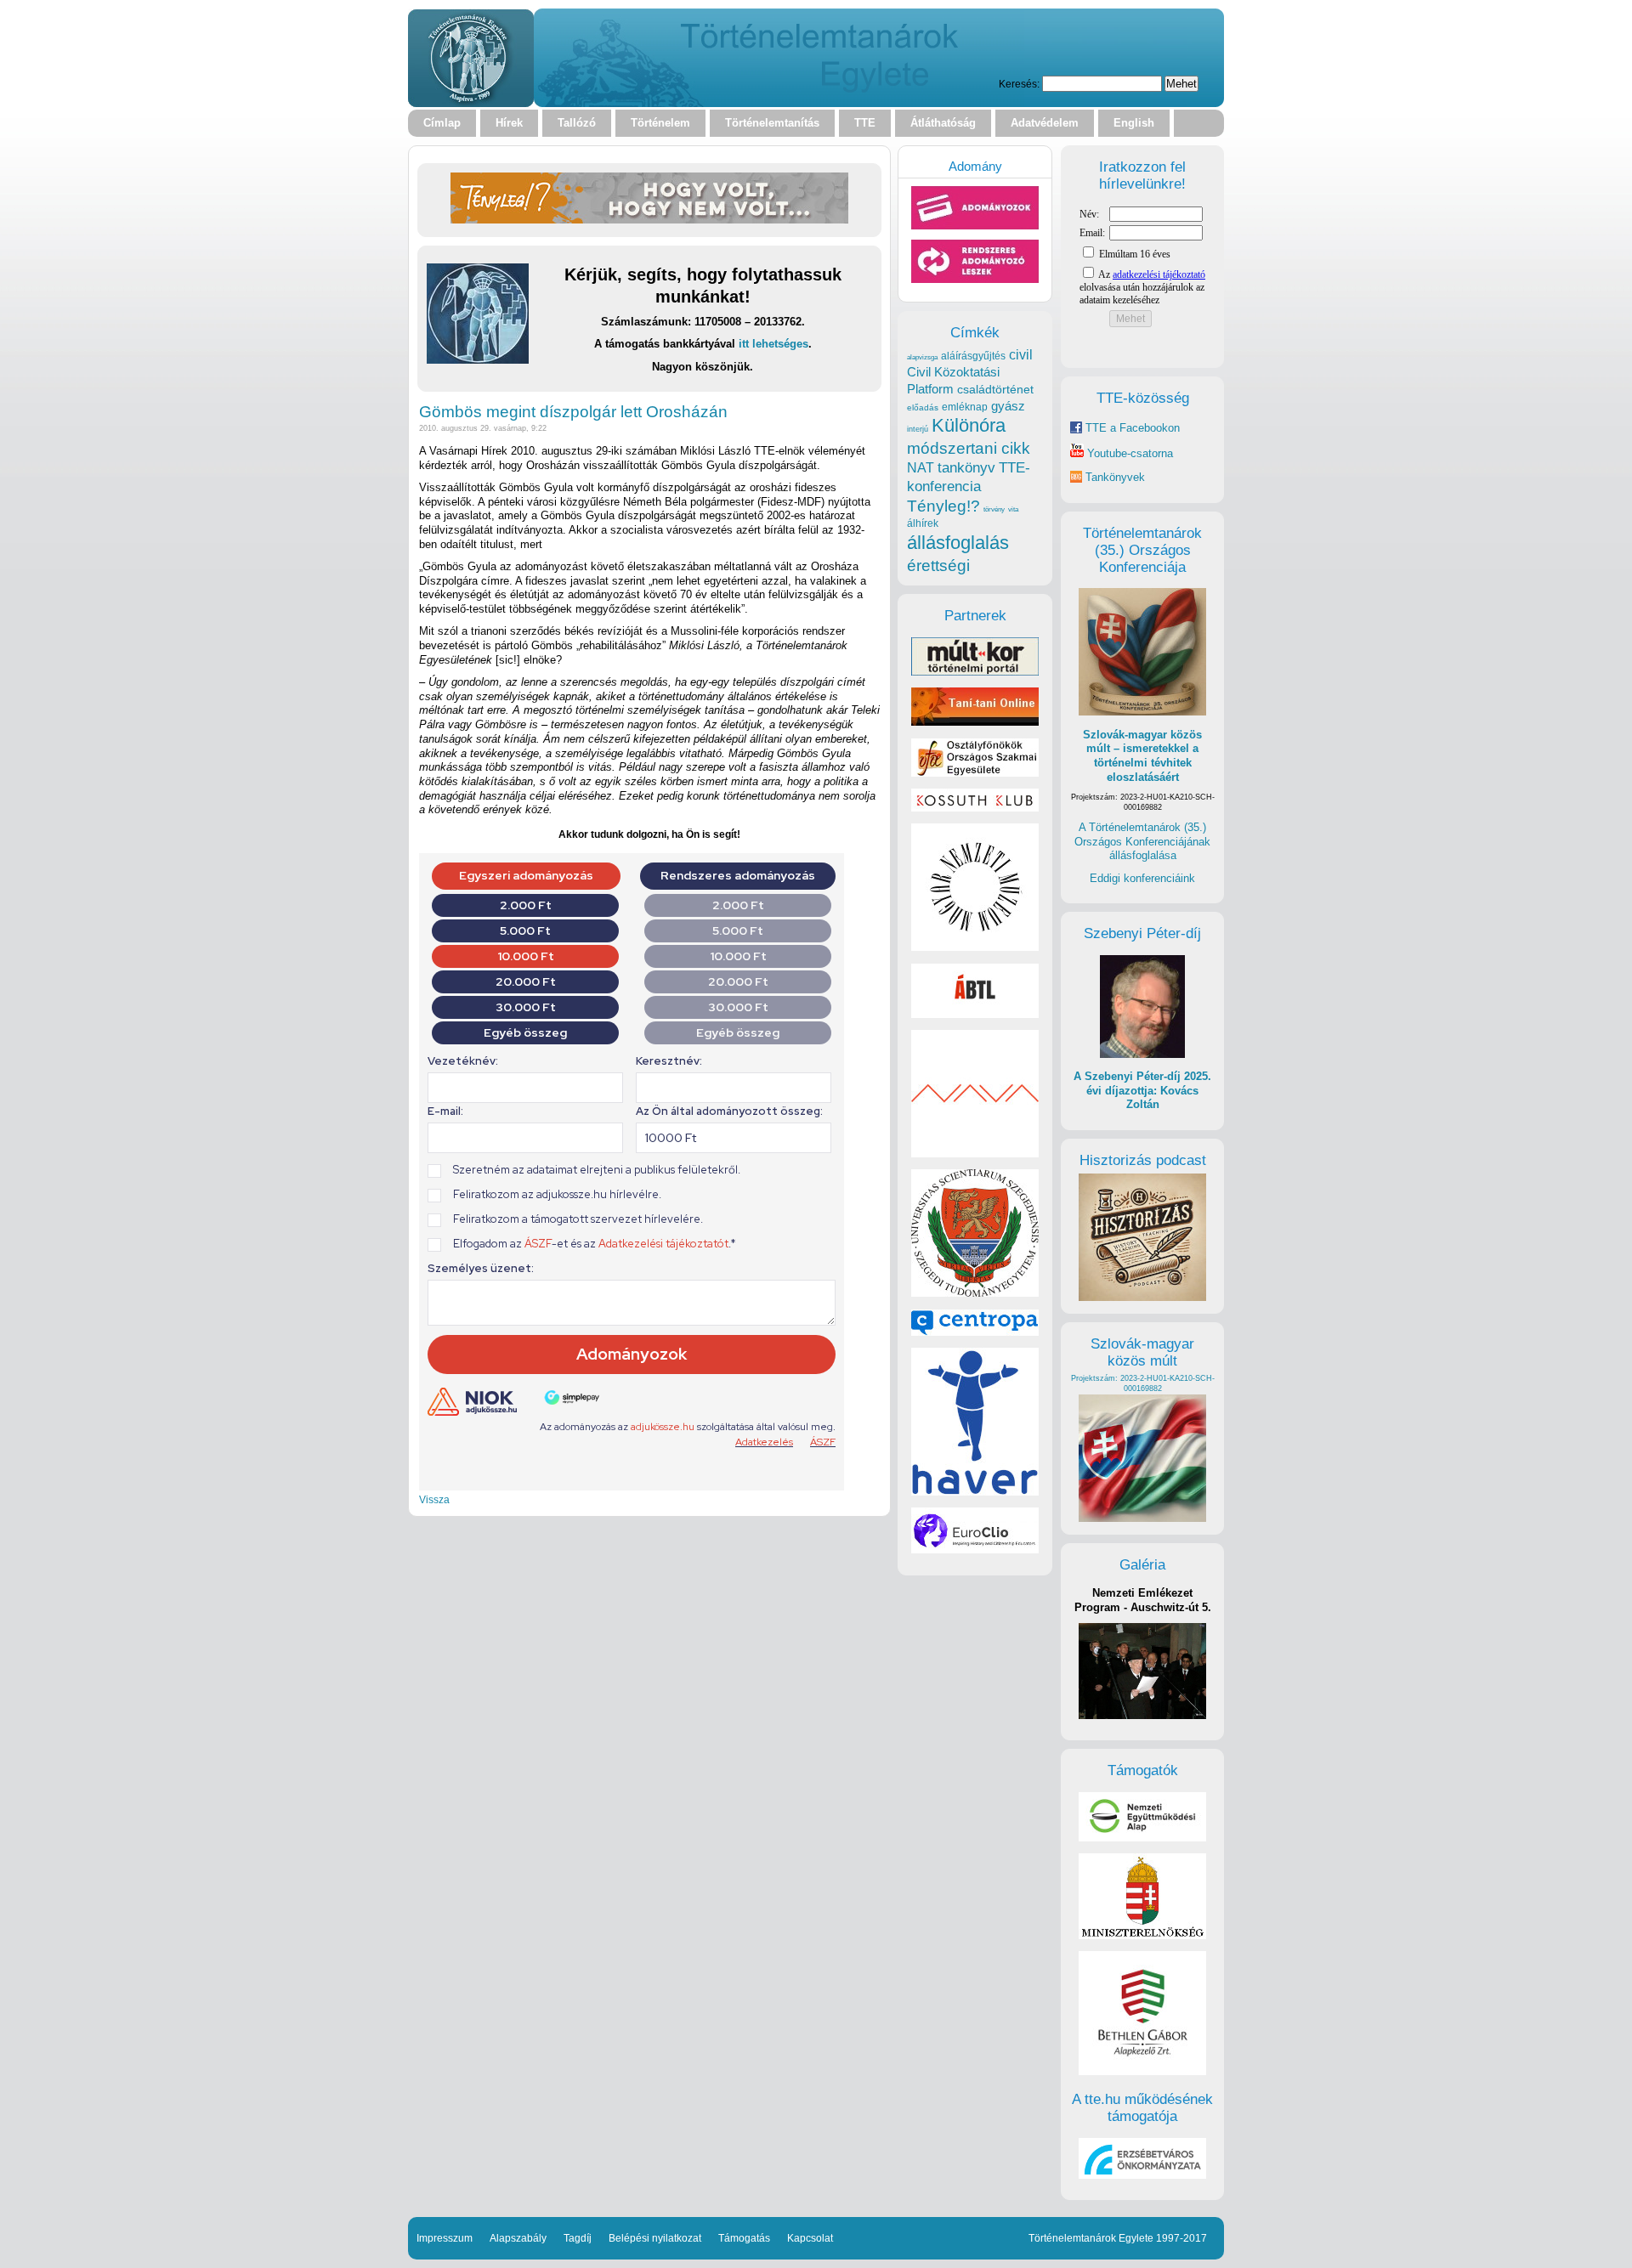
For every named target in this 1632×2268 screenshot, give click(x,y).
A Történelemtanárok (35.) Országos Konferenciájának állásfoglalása (1142, 841)
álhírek (923, 523)
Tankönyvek (1115, 477)
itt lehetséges (773, 344)
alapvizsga (922, 357)
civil (1021, 354)
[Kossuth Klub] (975, 808)
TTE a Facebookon (1131, 428)
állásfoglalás (958, 543)
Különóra (969, 425)
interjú (918, 429)
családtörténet (995, 389)
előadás (923, 407)
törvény (994, 509)
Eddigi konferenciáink (1142, 878)
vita (1013, 509)
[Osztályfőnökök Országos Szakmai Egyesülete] (975, 773)
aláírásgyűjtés (973, 356)
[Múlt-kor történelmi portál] (975, 672)
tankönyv (966, 468)
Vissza (434, 1499)
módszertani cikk (969, 448)
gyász (1008, 406)
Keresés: (1019, 84)
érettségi (938, 566)
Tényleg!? (943, 506)
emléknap (965, 407)
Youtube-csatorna (1128, 453)
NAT (921, 468)
